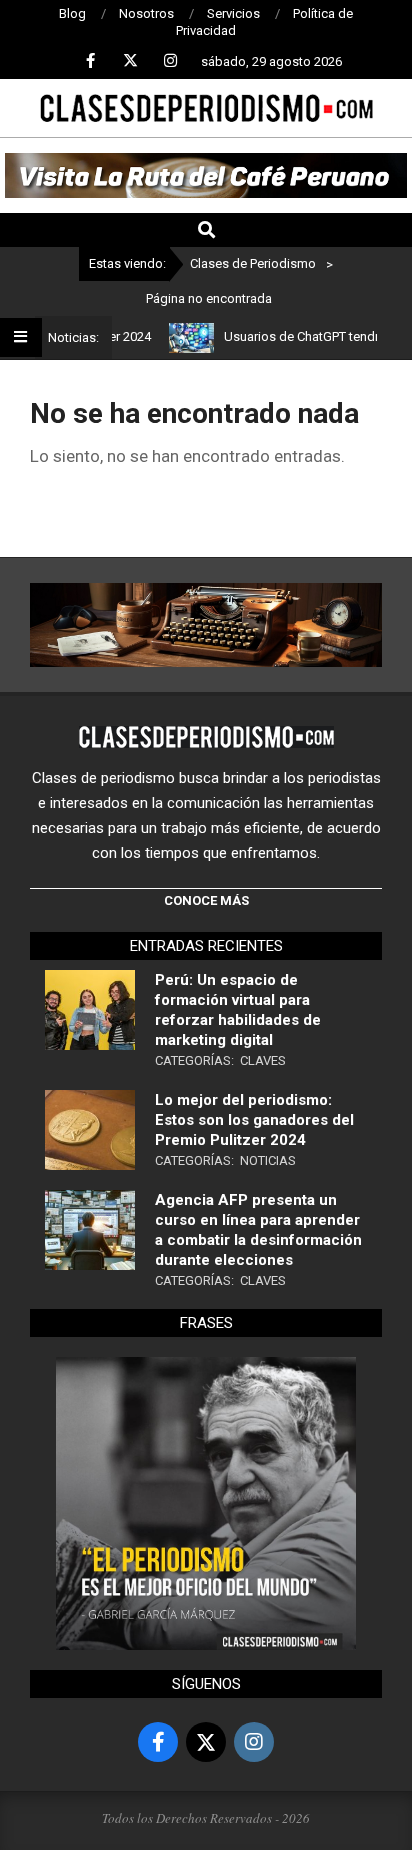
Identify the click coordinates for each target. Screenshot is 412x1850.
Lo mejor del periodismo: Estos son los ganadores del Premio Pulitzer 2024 (254, 1120)
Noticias (268, 1160)
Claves (263, 1060)
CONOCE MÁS (206, 900)
